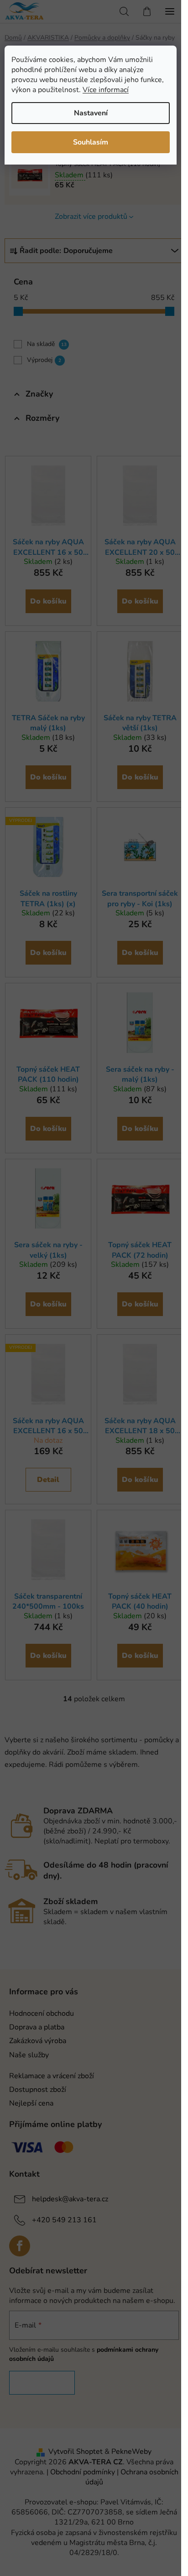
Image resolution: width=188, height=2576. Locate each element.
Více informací (106, 90)
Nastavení (91, 113)
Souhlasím (91, 142)
